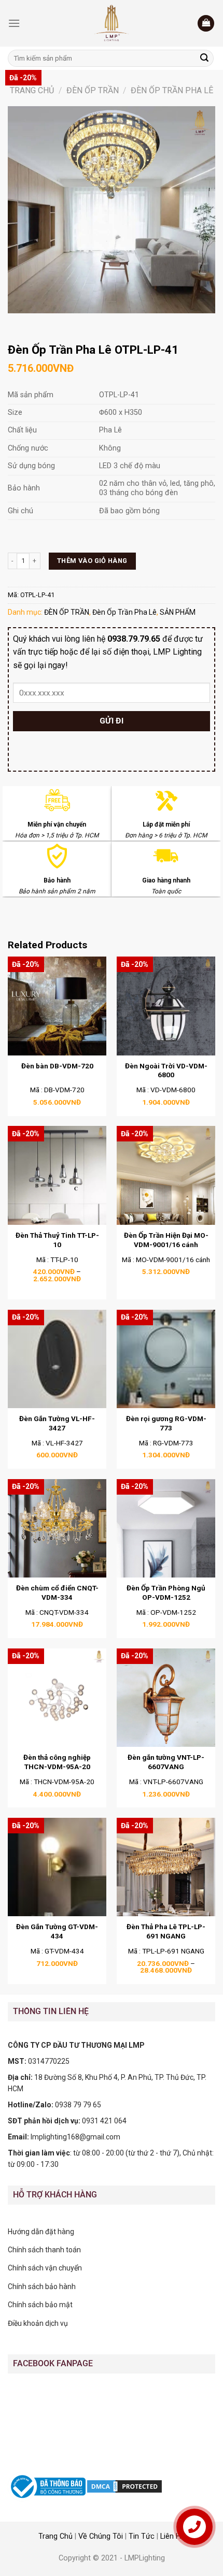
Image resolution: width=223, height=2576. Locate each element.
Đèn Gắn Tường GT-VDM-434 (57, 1931)
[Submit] (204, 59)
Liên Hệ (173, 2536)
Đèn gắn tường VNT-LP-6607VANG (166, 1762)
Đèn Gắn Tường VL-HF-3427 (57, 1423)
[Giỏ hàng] (206, 24)
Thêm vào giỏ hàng (92, 561)
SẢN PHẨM (178, 612)
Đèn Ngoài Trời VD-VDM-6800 (166, 1070)
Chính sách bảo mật (40, 2305)
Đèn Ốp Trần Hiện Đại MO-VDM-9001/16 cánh (166, 1240)
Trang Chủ (55, 2536)
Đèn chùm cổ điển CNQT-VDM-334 (57, 1593)
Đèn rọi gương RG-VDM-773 (166, 1423)
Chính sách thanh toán (44, 2250)
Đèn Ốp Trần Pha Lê (172, 90)
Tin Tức (142, 2536)
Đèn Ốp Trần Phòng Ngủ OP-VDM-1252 (166, 1593)
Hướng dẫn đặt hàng (41, 2232)
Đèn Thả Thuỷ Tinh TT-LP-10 (57, 1240)
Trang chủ (32, 90)
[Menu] (14, 23)
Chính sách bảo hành (42, 2286)
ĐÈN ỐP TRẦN (93, 90)
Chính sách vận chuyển (45, 2268)
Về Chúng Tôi (101, 2536)
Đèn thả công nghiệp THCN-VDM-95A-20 (57, 1762)
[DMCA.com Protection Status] (124, 2486)
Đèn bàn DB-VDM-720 (57, 1066)
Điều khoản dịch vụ (38, 2323)
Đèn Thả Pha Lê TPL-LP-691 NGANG (166, 1931)
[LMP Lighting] (112, 23)
